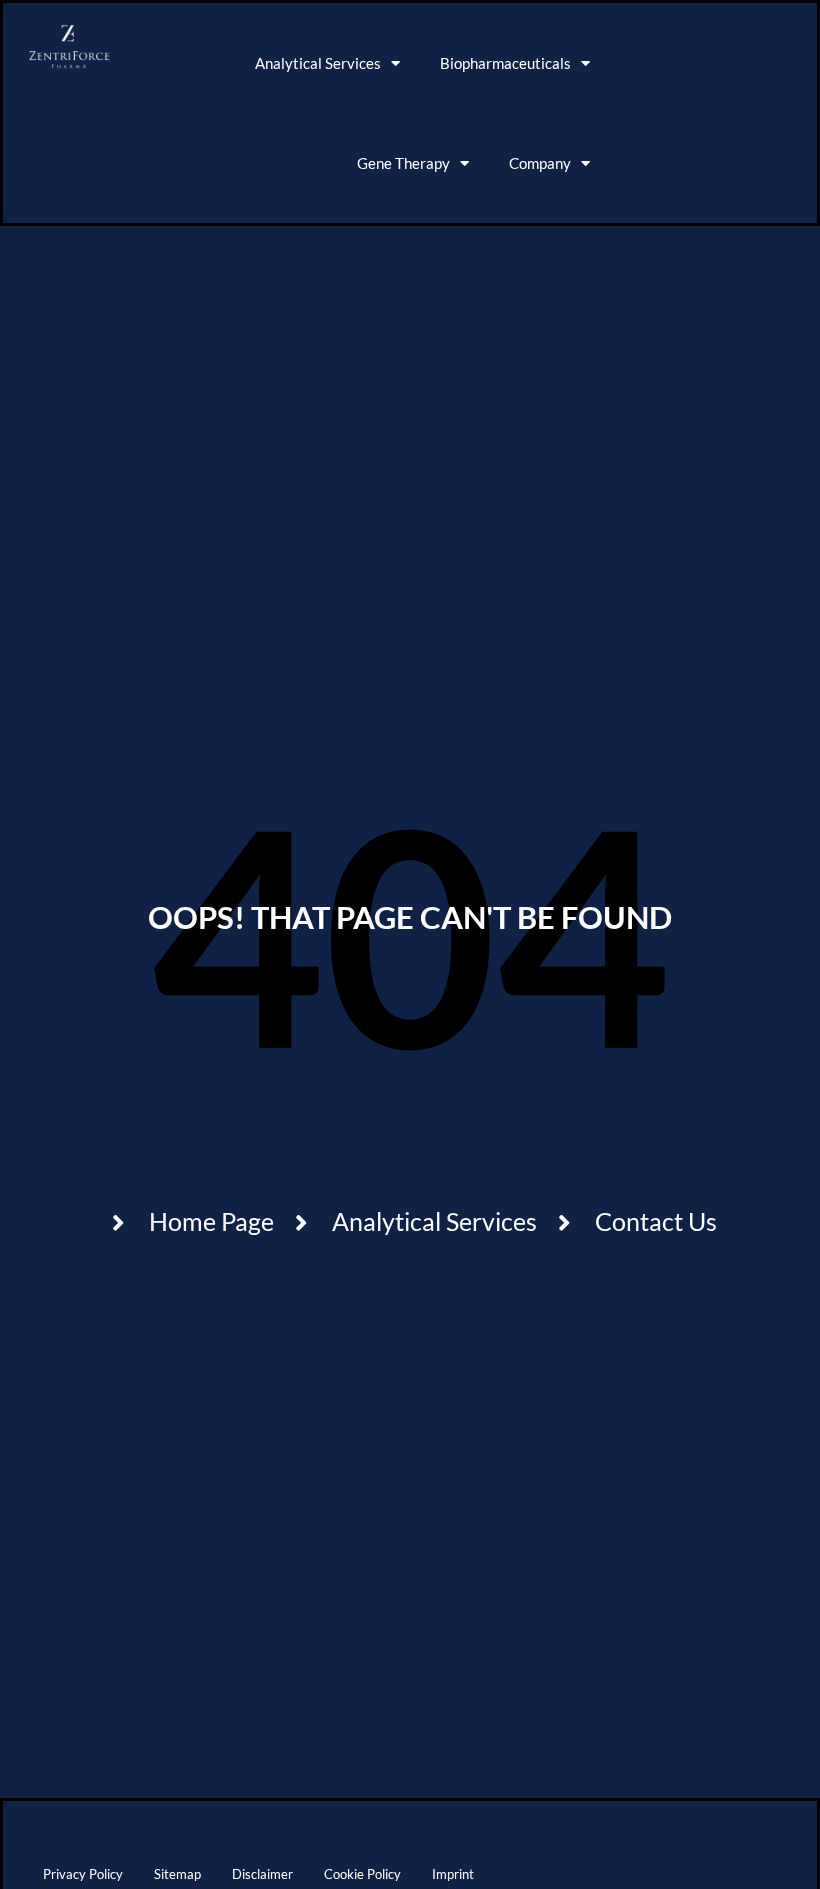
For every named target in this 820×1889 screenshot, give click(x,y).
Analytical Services (318, 63)
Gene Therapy (403, 163)
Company (540, 163)
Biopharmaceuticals (505, 63)
